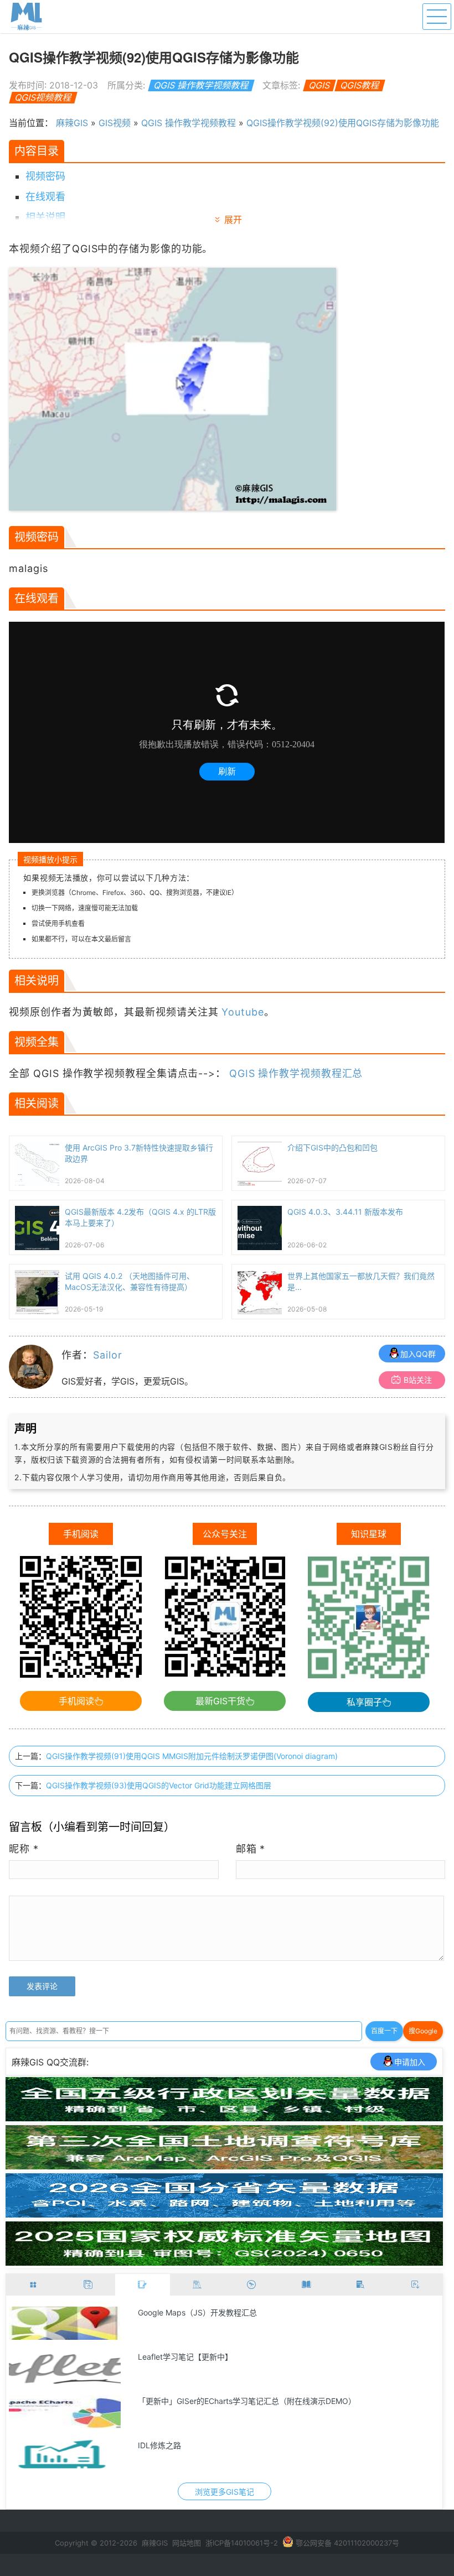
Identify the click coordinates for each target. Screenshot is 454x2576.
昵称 (24, 1849)
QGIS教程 (360, 85)
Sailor (107, 1355)
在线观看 (45, 197)
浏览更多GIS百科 (225, 2492)
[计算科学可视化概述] (65, 2323)
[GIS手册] (361, 2285)
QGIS (320, 85)
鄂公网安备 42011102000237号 (347, 2543)
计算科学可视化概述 (173, 2312)
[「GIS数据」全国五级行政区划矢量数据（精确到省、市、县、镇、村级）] (224, 2118)
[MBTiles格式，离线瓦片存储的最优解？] (65, 2456)
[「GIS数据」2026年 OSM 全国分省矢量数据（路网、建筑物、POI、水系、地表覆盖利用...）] (224, 2214)
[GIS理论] (416, 2285)
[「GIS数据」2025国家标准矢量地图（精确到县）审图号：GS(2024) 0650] (224, 2262)
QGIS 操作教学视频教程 (202, 85)
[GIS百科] (197, 2285)
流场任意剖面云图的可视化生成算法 (200, 2357)
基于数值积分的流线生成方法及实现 (200, 2401)
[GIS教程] (252, 2285)
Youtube (243, 1012)
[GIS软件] (33, 2285)
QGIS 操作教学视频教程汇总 (296, 1073)
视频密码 (45, 176)
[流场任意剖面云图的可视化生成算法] (65, 2367)
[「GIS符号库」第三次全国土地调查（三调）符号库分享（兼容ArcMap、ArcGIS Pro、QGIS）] (224, 2166)
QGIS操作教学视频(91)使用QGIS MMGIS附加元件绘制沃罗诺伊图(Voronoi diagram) (192, 1756)
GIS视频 (115, 123)
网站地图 (187, 2543)
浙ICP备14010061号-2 (242, 2543)
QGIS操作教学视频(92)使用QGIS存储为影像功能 (343, 123)
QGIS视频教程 (43, 97)
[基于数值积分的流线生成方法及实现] (65, 2412)
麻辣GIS (72, 123)
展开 (233, 220)
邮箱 (251, 1849)
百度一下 (384, 2031)
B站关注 (418, 1380)
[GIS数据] (88, 2285)
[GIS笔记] (143, 2285)
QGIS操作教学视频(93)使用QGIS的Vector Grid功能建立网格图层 (159, 1785)
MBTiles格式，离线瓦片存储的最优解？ (206, 2445)
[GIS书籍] (306, 2285)
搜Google (423, 2031)
